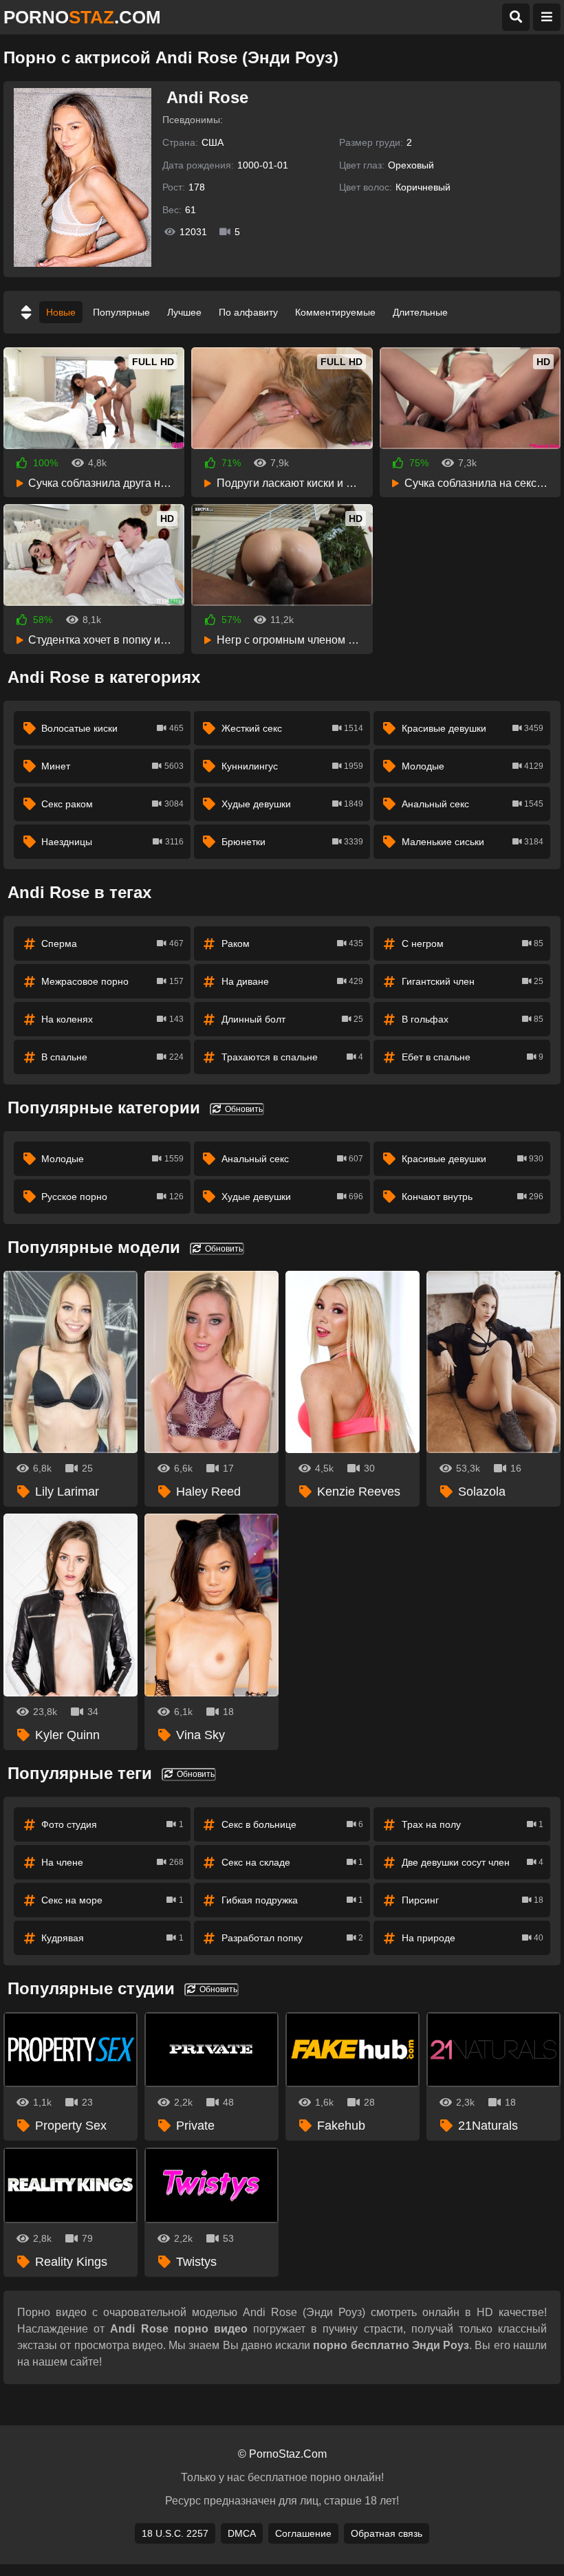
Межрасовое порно (112, 981)
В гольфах (473, 1019)
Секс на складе (292, 1862)
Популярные (121, 312)
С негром (473, 943)
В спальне (112, 1057)
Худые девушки (292, 804)
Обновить (243, 1109)
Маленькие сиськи (473, 842)
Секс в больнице (292, 1824)
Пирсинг (473, 1900)
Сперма (112, 943)
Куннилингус (292, 766)
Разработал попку (292, 1938)
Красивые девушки (473, 728)
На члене (112, 1862)
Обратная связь (387, 2533)
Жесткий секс (292, 728)
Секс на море (112, 1900)
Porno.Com (82, 17)
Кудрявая (112, 1938)
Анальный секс (473, 804)
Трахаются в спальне (292, 1057)
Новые (61, 312)
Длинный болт (292, 1019)
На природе (473, 1938)
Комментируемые (335, 312)
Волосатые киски (112, 728)
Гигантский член (473, 981)
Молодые (473, 766)
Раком (292, 943)
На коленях (112, 1019)
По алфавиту (248, 312)
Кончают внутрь (473, 1197)
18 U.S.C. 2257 (175, 2533)
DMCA (242, 2533)
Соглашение (303, 2533)
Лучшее (184, 312)
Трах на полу (473, 1824)
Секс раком (112, 804)
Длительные (420, 312)
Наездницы (112, 842)
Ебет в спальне (473, 1057)
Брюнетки (292, 842)
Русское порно (112, 1197)
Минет (112, 766)
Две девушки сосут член (473, 1862)
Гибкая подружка (292, 1900)
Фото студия (112, 1824)
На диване (292, 981)
